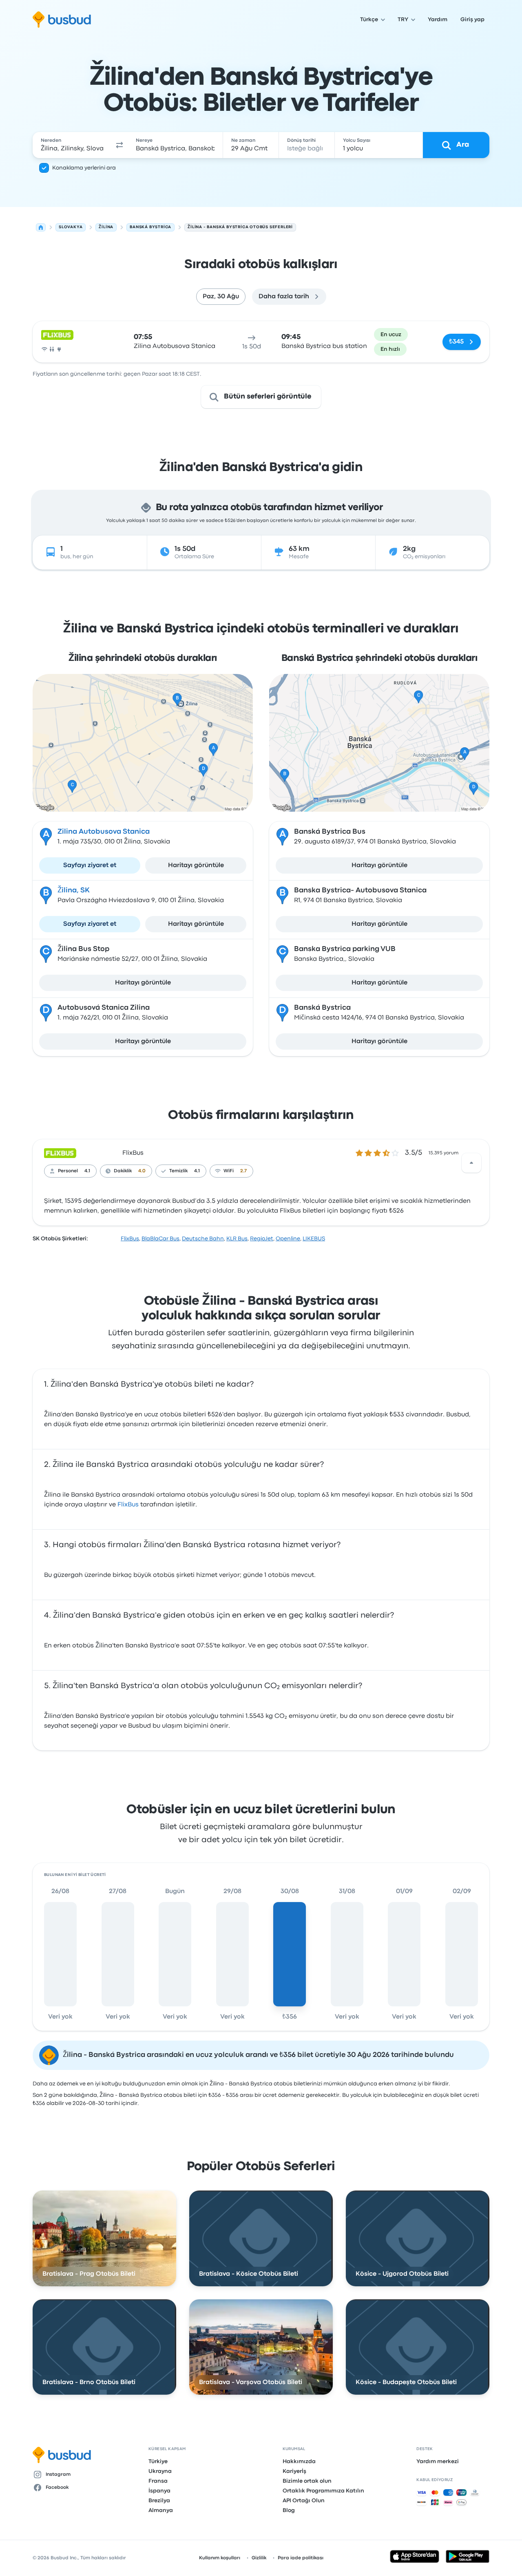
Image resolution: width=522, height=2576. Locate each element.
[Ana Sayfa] (41, 227)
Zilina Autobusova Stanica (104, 832)
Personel (68, 1171)
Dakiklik (123, 1171)
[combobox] (72, 145)
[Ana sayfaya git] (62, 20)
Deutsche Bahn (203, 1239)
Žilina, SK (74, 891)
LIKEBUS (314, 1239)
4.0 (142, 1171)
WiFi (229, 1171)
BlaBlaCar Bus (160, 1239)
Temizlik (178, 1171)
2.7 (243, 1171)
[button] (120, 145)
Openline (288, 1239)
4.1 (87, 1171)
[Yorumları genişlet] (471, 1163)
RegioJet (262, 1239)
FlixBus (133, 1153)
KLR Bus (237, 1239)
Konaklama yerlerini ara (84, 168)
